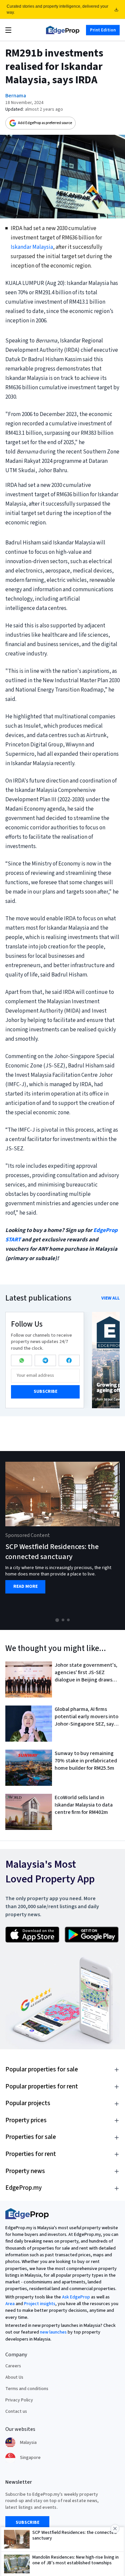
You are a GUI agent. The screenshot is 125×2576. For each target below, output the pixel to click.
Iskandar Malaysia (32, 247)
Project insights (40, 2304)
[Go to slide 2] (63, 1620)
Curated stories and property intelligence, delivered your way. (57, 9)
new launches (53, 2332)
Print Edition (103, 30)
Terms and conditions (27, 2389)
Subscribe (45, 1392)
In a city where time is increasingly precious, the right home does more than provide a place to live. (58, 1571)
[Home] (63, 30)
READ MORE (25, 1587)
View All (110, 1298)
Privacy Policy (19, 2400)
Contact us (16, 2411)
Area (10, 2304)
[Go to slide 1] (57, 1620)
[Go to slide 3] (68, 1620)
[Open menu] (8, 30)
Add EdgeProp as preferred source (45, 123)
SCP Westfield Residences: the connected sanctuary (52, 1552)
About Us (14, 2377)
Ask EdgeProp (76, 2297)
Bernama (16, 96)
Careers (13, 2366)
